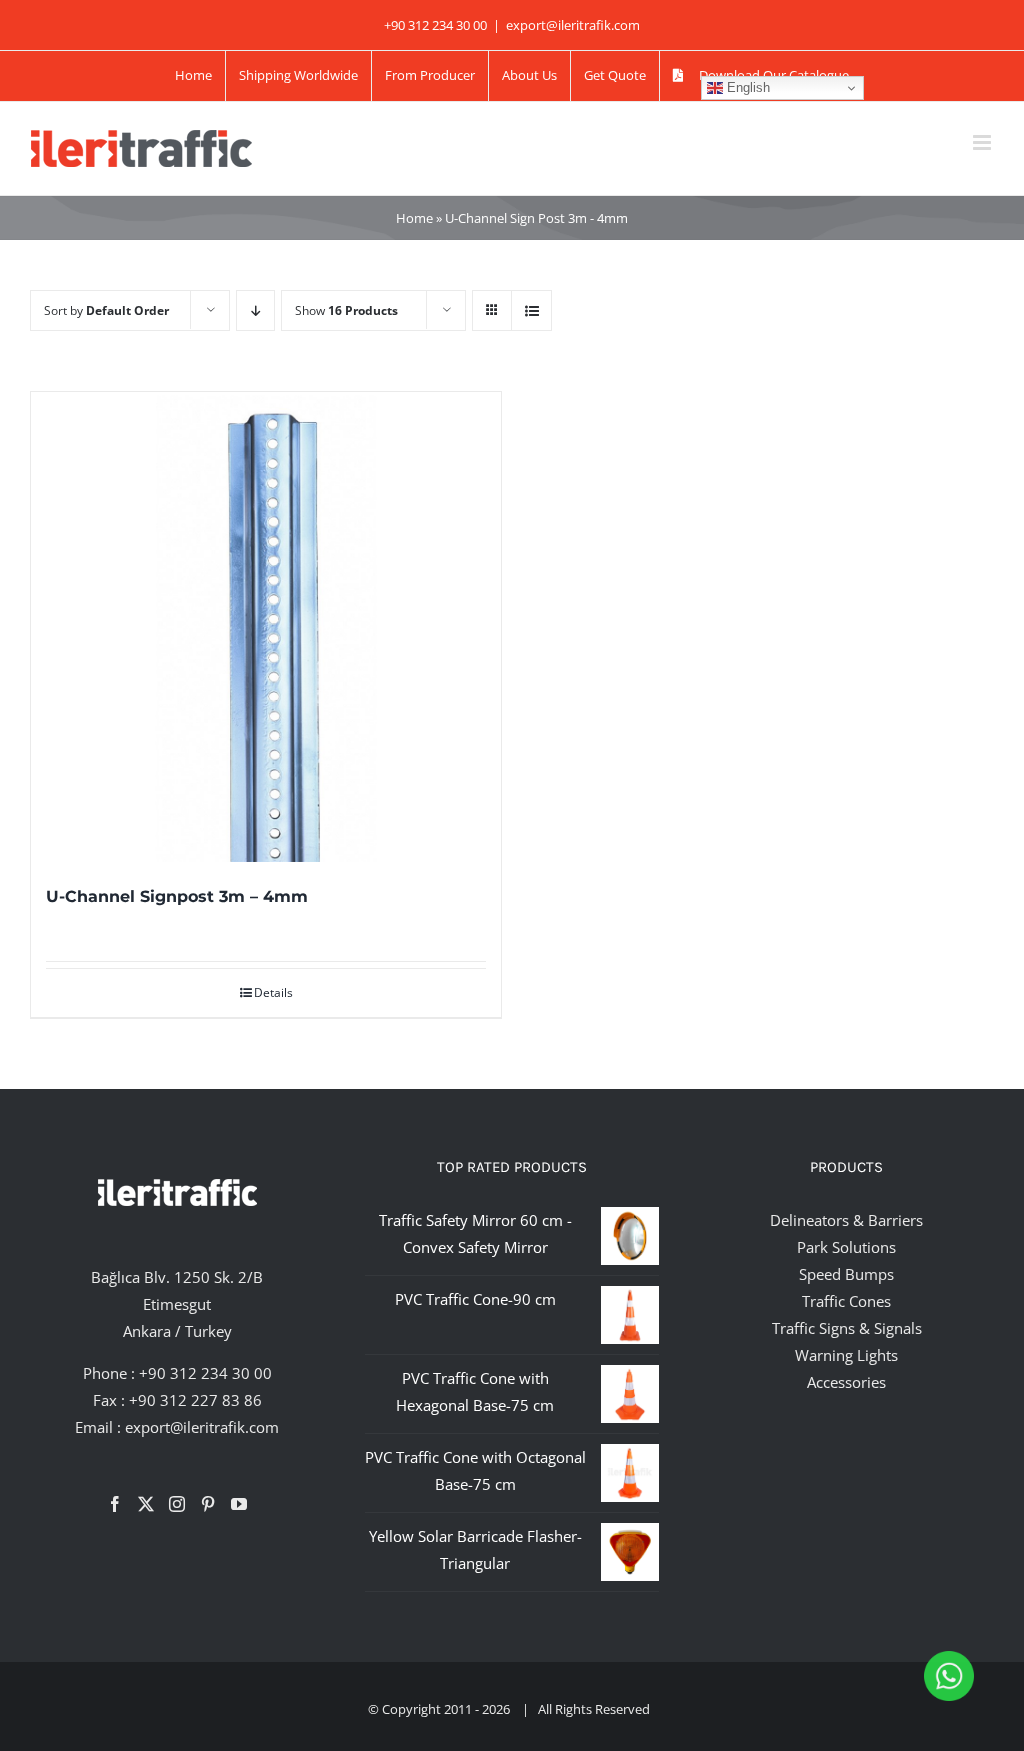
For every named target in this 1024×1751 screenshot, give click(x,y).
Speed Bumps (846, 1274)
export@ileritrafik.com (573, 25)
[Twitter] (146, 1504)
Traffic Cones (846, 1301)
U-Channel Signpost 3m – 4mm (177, 896)
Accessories (846, 1382)
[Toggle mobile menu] (983, 142)
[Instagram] (177, 1504)
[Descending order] (255, 310)
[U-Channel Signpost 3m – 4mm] (266, 627)
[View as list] (531, 310)
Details (273, 992)
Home (414, 218)
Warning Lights (846, 1355)
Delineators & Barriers (846, 1220)
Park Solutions (846, 1247)
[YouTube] (239, 1504)
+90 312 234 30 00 (205, 1373)
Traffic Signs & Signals (847, 1328)
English (746, 87)
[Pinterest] (208, 1504)
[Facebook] (115, 1504)
